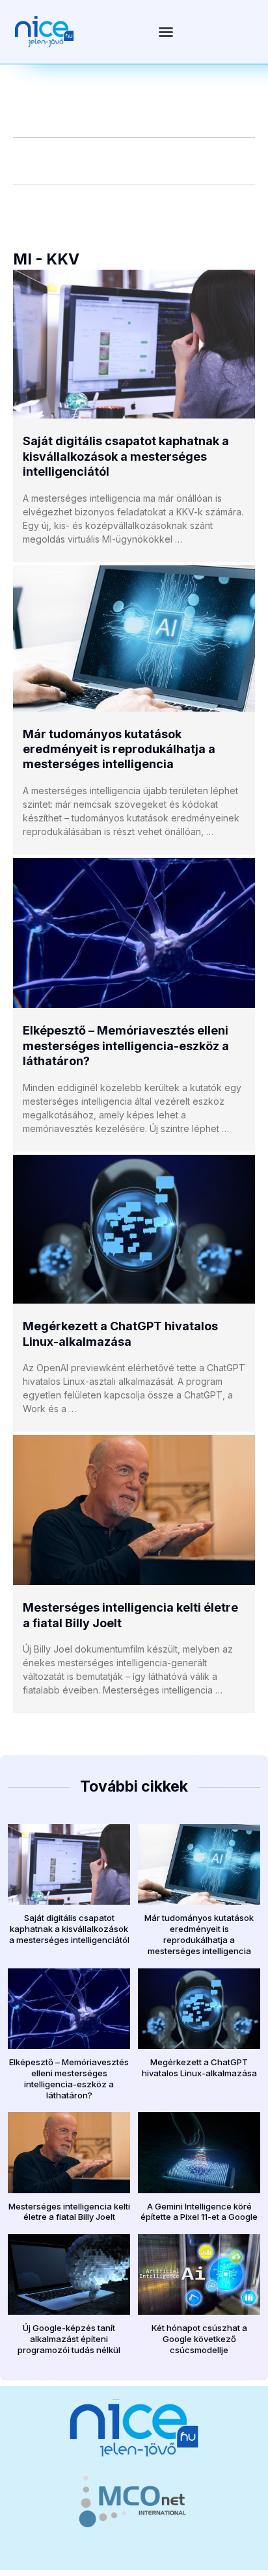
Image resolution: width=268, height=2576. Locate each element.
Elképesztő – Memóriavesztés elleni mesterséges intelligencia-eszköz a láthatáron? (126, 1046)
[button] (166, 32)
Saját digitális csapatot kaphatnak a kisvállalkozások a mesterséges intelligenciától (126, 456)
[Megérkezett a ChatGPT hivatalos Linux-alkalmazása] (134, 1230)
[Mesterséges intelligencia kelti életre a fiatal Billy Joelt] (134, 1510)
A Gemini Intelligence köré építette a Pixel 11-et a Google (199, 2212)
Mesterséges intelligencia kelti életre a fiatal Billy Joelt (69, 2212)
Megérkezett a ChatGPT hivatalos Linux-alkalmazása (199, 2067)
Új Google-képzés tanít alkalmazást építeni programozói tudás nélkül (69, 2339)
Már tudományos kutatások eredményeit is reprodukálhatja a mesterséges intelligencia (119, 749)
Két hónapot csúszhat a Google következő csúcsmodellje (199, 2339)
